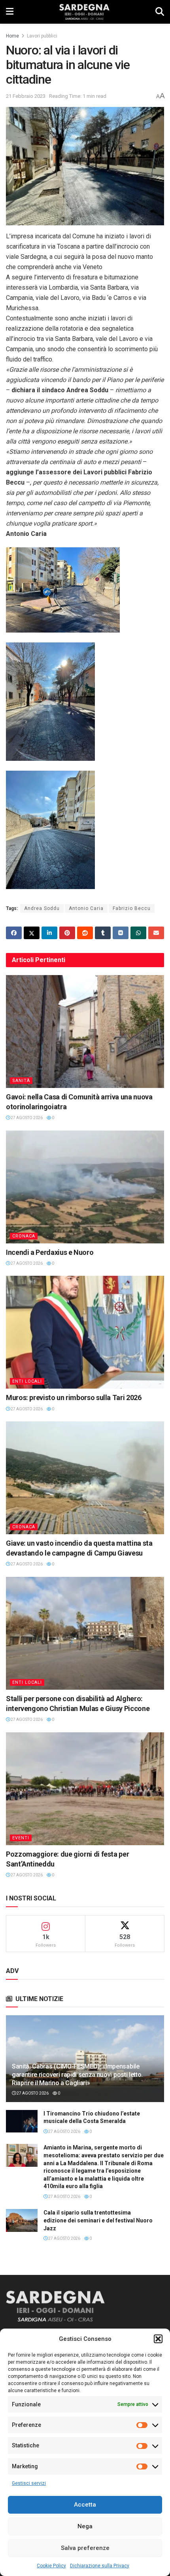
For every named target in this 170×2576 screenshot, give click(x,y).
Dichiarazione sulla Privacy (100, 2566)
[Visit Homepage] (84, 12)
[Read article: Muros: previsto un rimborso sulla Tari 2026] (85, 1332)
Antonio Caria (86, 908)
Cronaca (24, 1236)
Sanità (21, 1081)
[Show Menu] (10, 12)
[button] (158, 2339)
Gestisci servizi (29, 2483)
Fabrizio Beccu (132, 908)
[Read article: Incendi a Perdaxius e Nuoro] (85, 1187)
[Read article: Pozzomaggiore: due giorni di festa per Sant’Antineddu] (85, 1789)
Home (12, 36)
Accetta (85, 2505)
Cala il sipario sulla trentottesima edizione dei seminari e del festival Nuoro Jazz (98, 2220)
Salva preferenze (85, 2548)
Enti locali (27, 1381)
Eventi (21, 1838)
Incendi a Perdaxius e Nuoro (50, 1252)
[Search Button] (160, 12)
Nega (85, 2526)
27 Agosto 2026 (26, 1118)
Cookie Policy (51, 2566)
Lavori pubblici (42, 36)
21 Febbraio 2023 (26, 96)
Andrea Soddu (42, 908)
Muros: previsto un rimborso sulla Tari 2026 (74, 1398)
